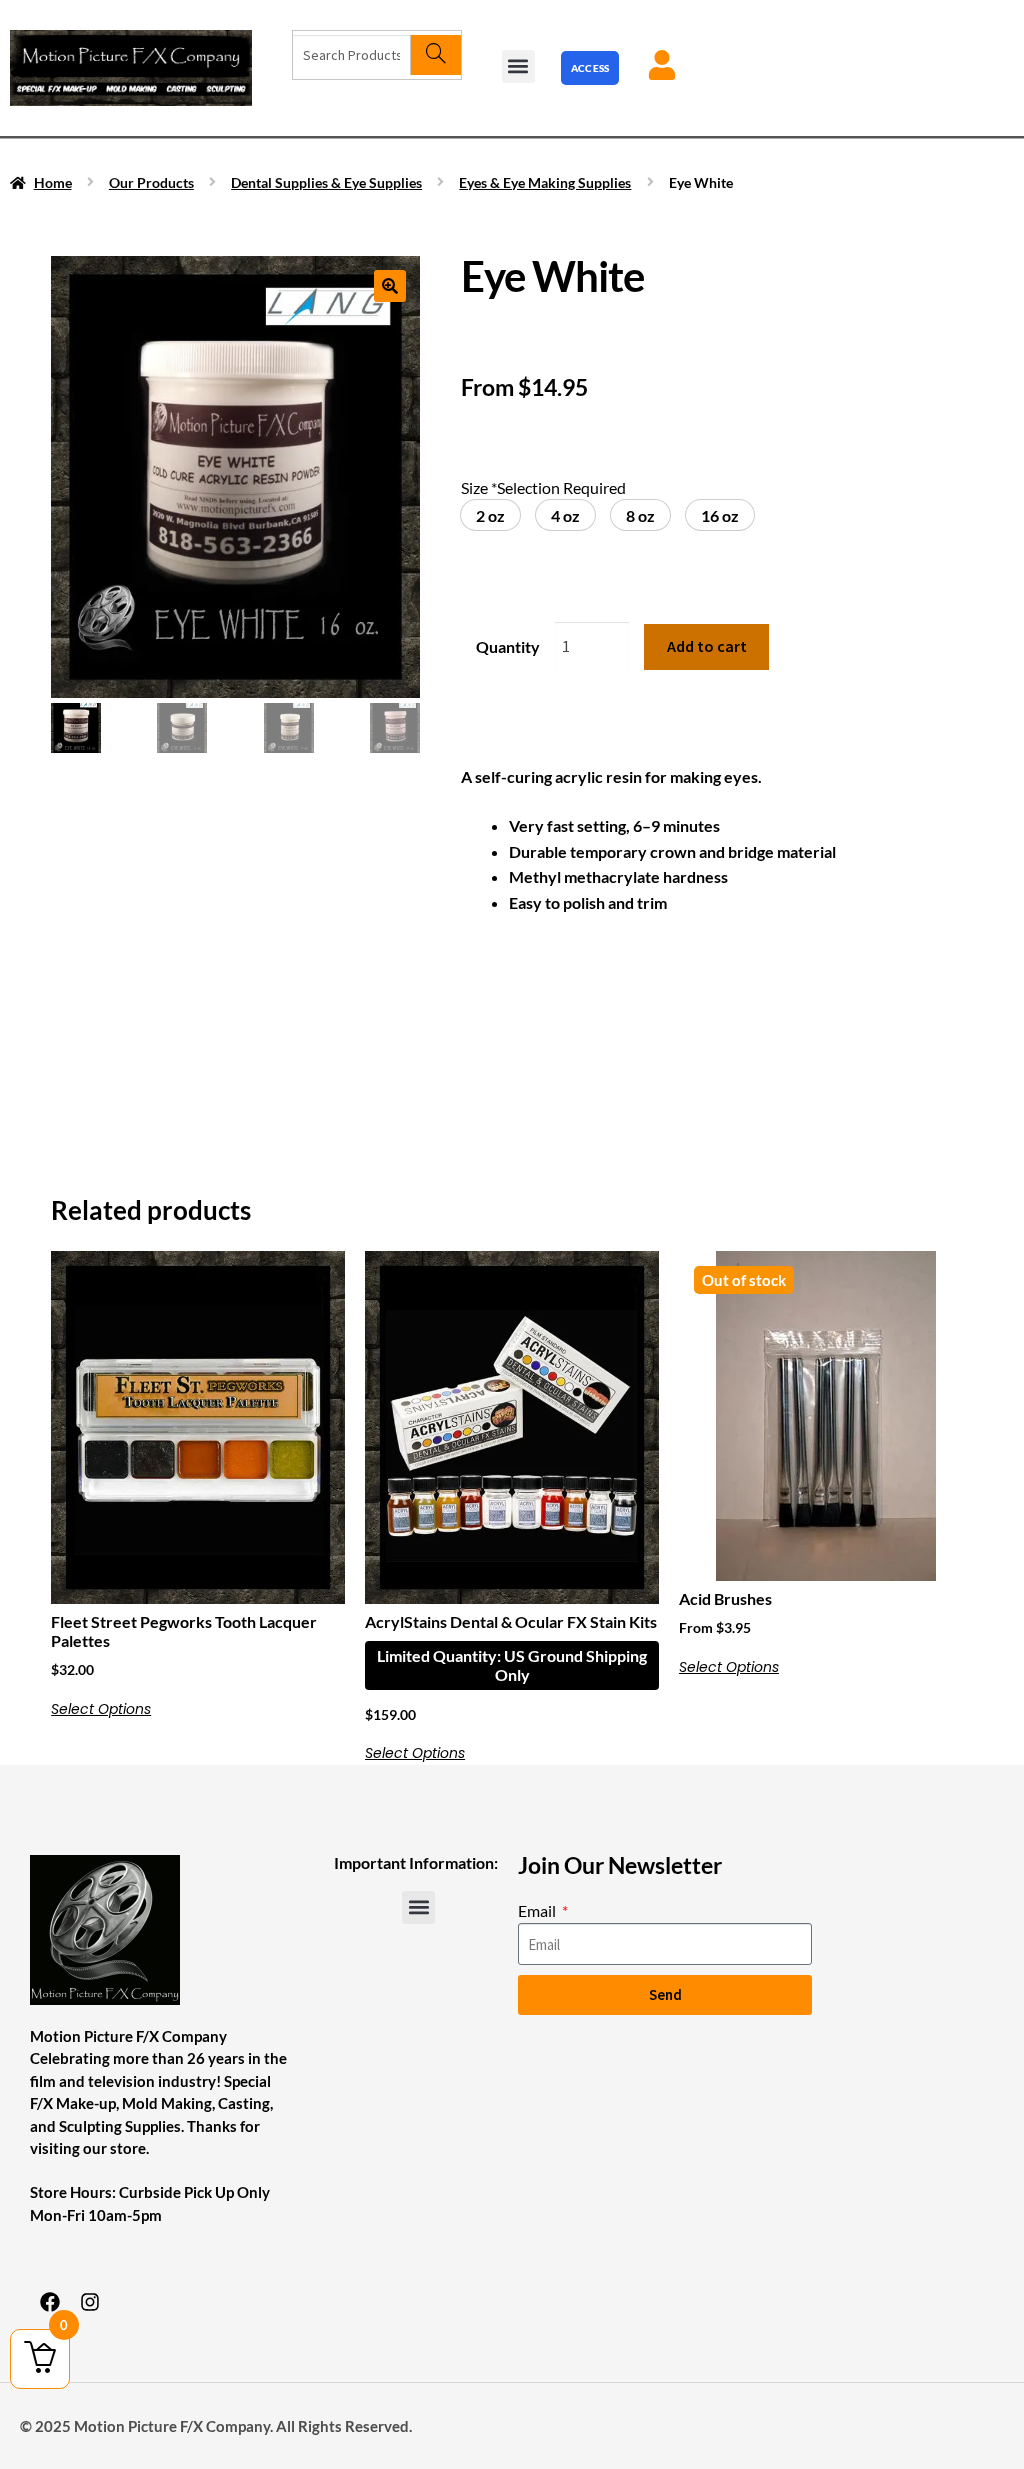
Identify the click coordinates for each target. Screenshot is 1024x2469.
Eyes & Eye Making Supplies (545, 182)
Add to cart (707, 646)
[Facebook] (50, 2302)
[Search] (435, 55)
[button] (518, 66)
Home (53, 182)
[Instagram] (90, 2302)
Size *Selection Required (543, 487)
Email (538, 1910)
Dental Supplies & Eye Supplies (326, 182)
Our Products (151, 182)
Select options (101, 1709)
